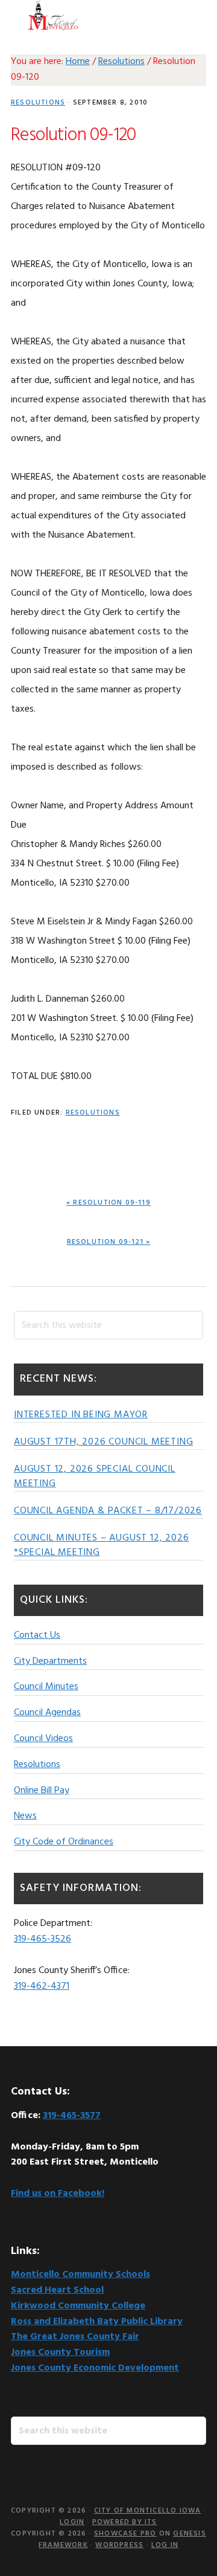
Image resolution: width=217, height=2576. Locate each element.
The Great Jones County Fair (75, 2337)
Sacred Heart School (57, 2290)
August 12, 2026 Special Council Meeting (95, 1476)
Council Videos (43, 1739)
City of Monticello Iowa (53, 15)
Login (72, 2522)
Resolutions (38, 103)
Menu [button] (191, 15)
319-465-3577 (72, 2116)
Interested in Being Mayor (81, 1415)
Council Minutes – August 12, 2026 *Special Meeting (101, 1545)
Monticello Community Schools (80, 2275)
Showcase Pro (125, 2534)
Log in (165, 2545)
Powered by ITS (125, 2522)
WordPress (119, 2545)
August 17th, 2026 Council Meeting (103, 1442)
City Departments (50, 1661)
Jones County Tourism (60, 2352)
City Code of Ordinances (64, 1842)
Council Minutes (46, 1687)
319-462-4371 (42, 1986)
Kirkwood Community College (78, 2306)
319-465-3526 (42, 1939)
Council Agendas (47, 1713)
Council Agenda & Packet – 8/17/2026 (108, 1511)
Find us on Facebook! (58, 2194)
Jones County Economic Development (95, 2368)
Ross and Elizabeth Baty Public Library (97, 2322)
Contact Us (37, 1635)
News (25, 1816)
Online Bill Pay (42, 1791)
